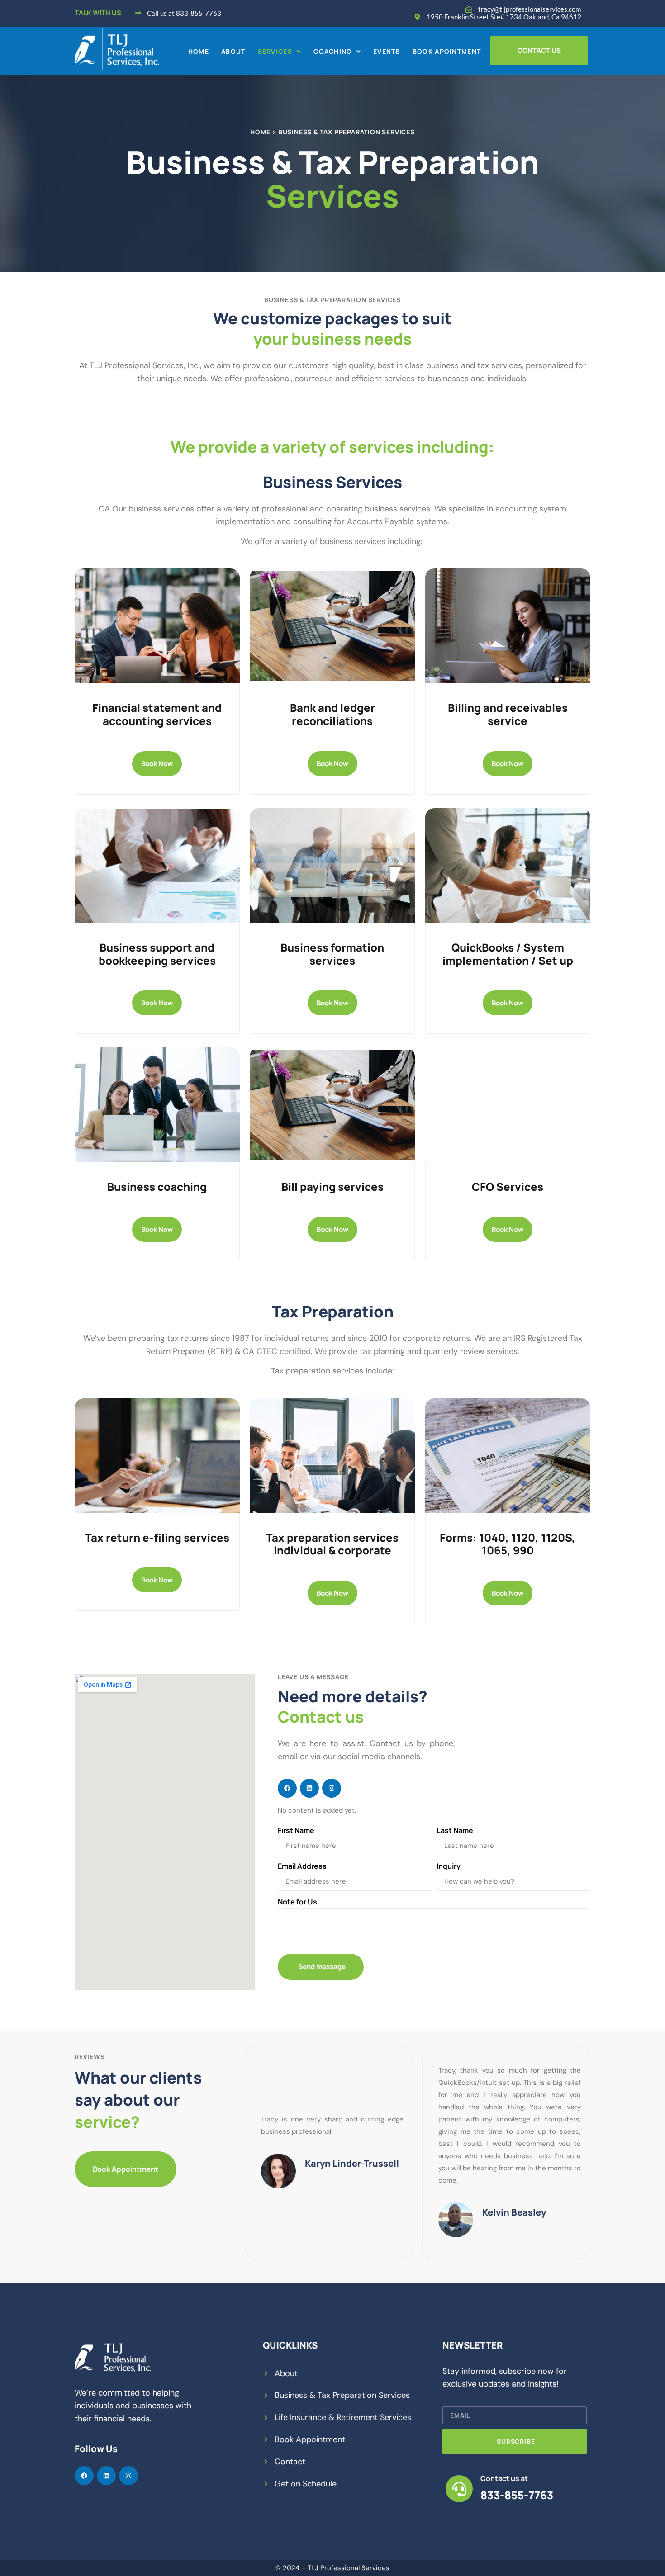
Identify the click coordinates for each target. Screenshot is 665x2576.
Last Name (455, 1830)
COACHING (332, 52)
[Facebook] (287, 1788)
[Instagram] (332, 1788)
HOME (199, 52)
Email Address (302, 1866)
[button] (280, 52)
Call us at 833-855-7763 (184, 13)
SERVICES (275, 52)
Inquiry (449, 1866)
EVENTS (387, 52)
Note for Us (297, 1902)
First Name (296, 1830)
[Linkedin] (309, 1788)
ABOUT (233, 52)
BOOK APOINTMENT (447, 52)
